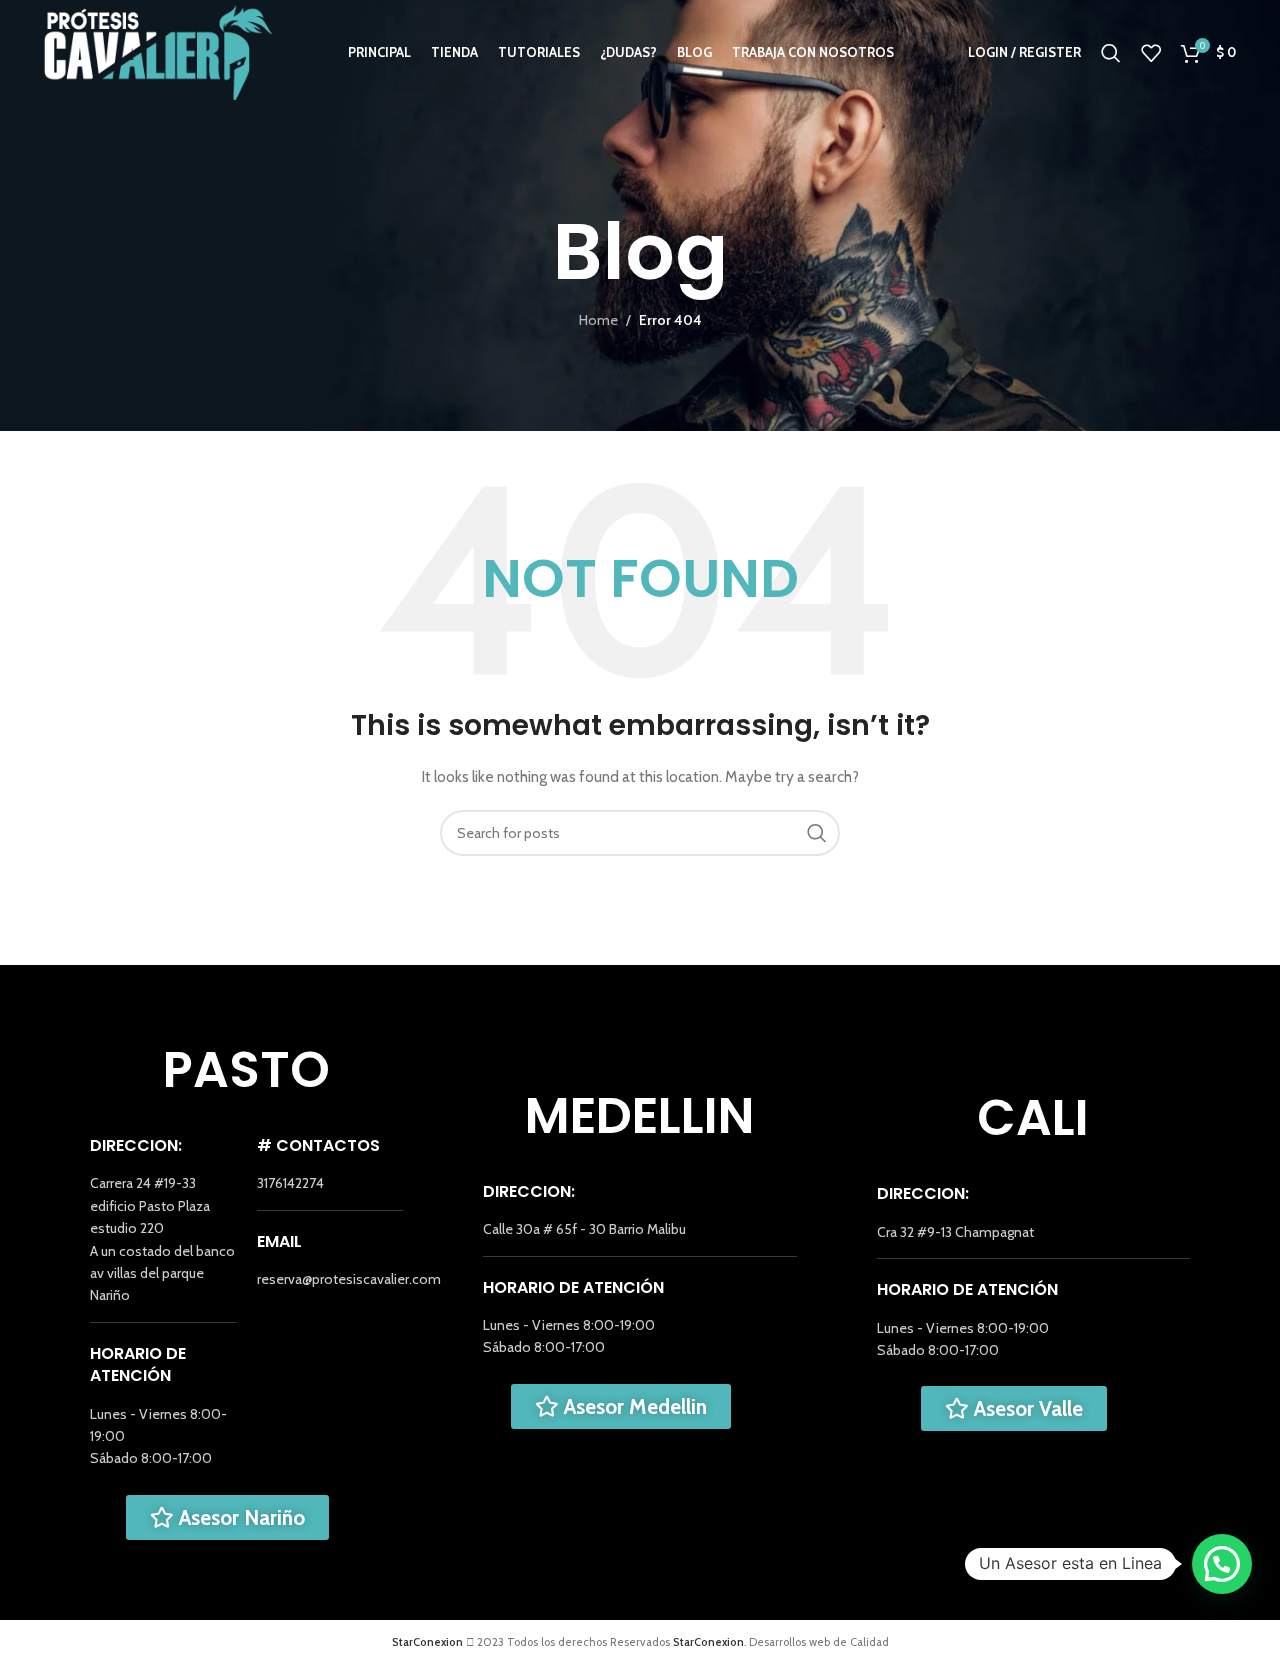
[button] (1222, 1564)
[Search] (1111, 53)
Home (598, 320)
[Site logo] (158, 51)
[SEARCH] (817, 833)
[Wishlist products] (1151, 53)
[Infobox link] (163, 1239)
